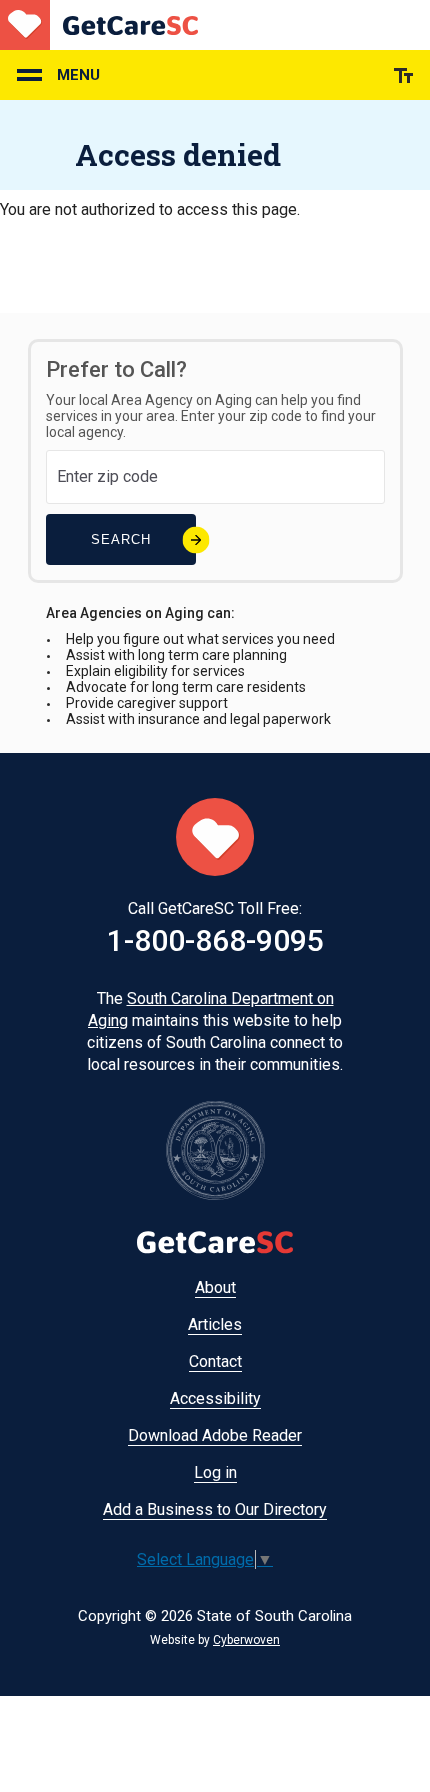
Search (121, 539)
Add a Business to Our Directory (215, 1509)
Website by (215, 1640)
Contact (215, 1361)
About (215, 1287)
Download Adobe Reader (215, 1435)
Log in (215, 1472)
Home (99, 25)
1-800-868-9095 (215, 940)
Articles (215, 1324)
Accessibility (215, 1398)
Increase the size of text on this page (403, 75)
